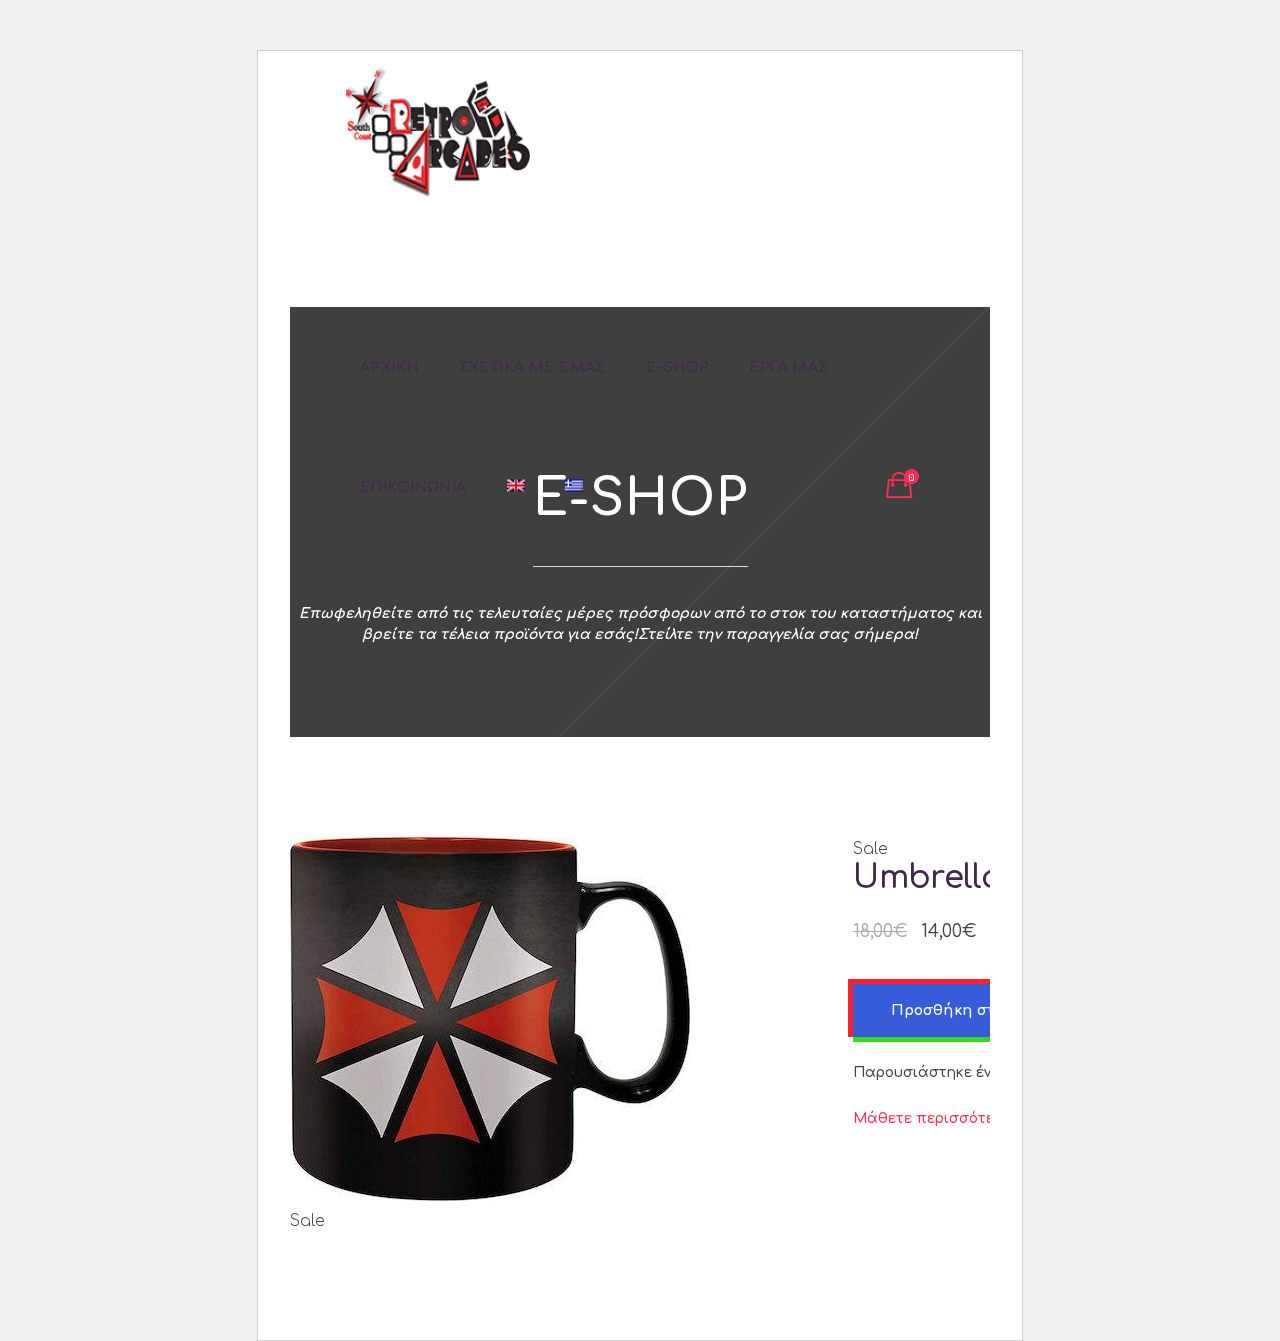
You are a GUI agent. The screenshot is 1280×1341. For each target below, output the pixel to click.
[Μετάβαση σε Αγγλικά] (516, 487)
